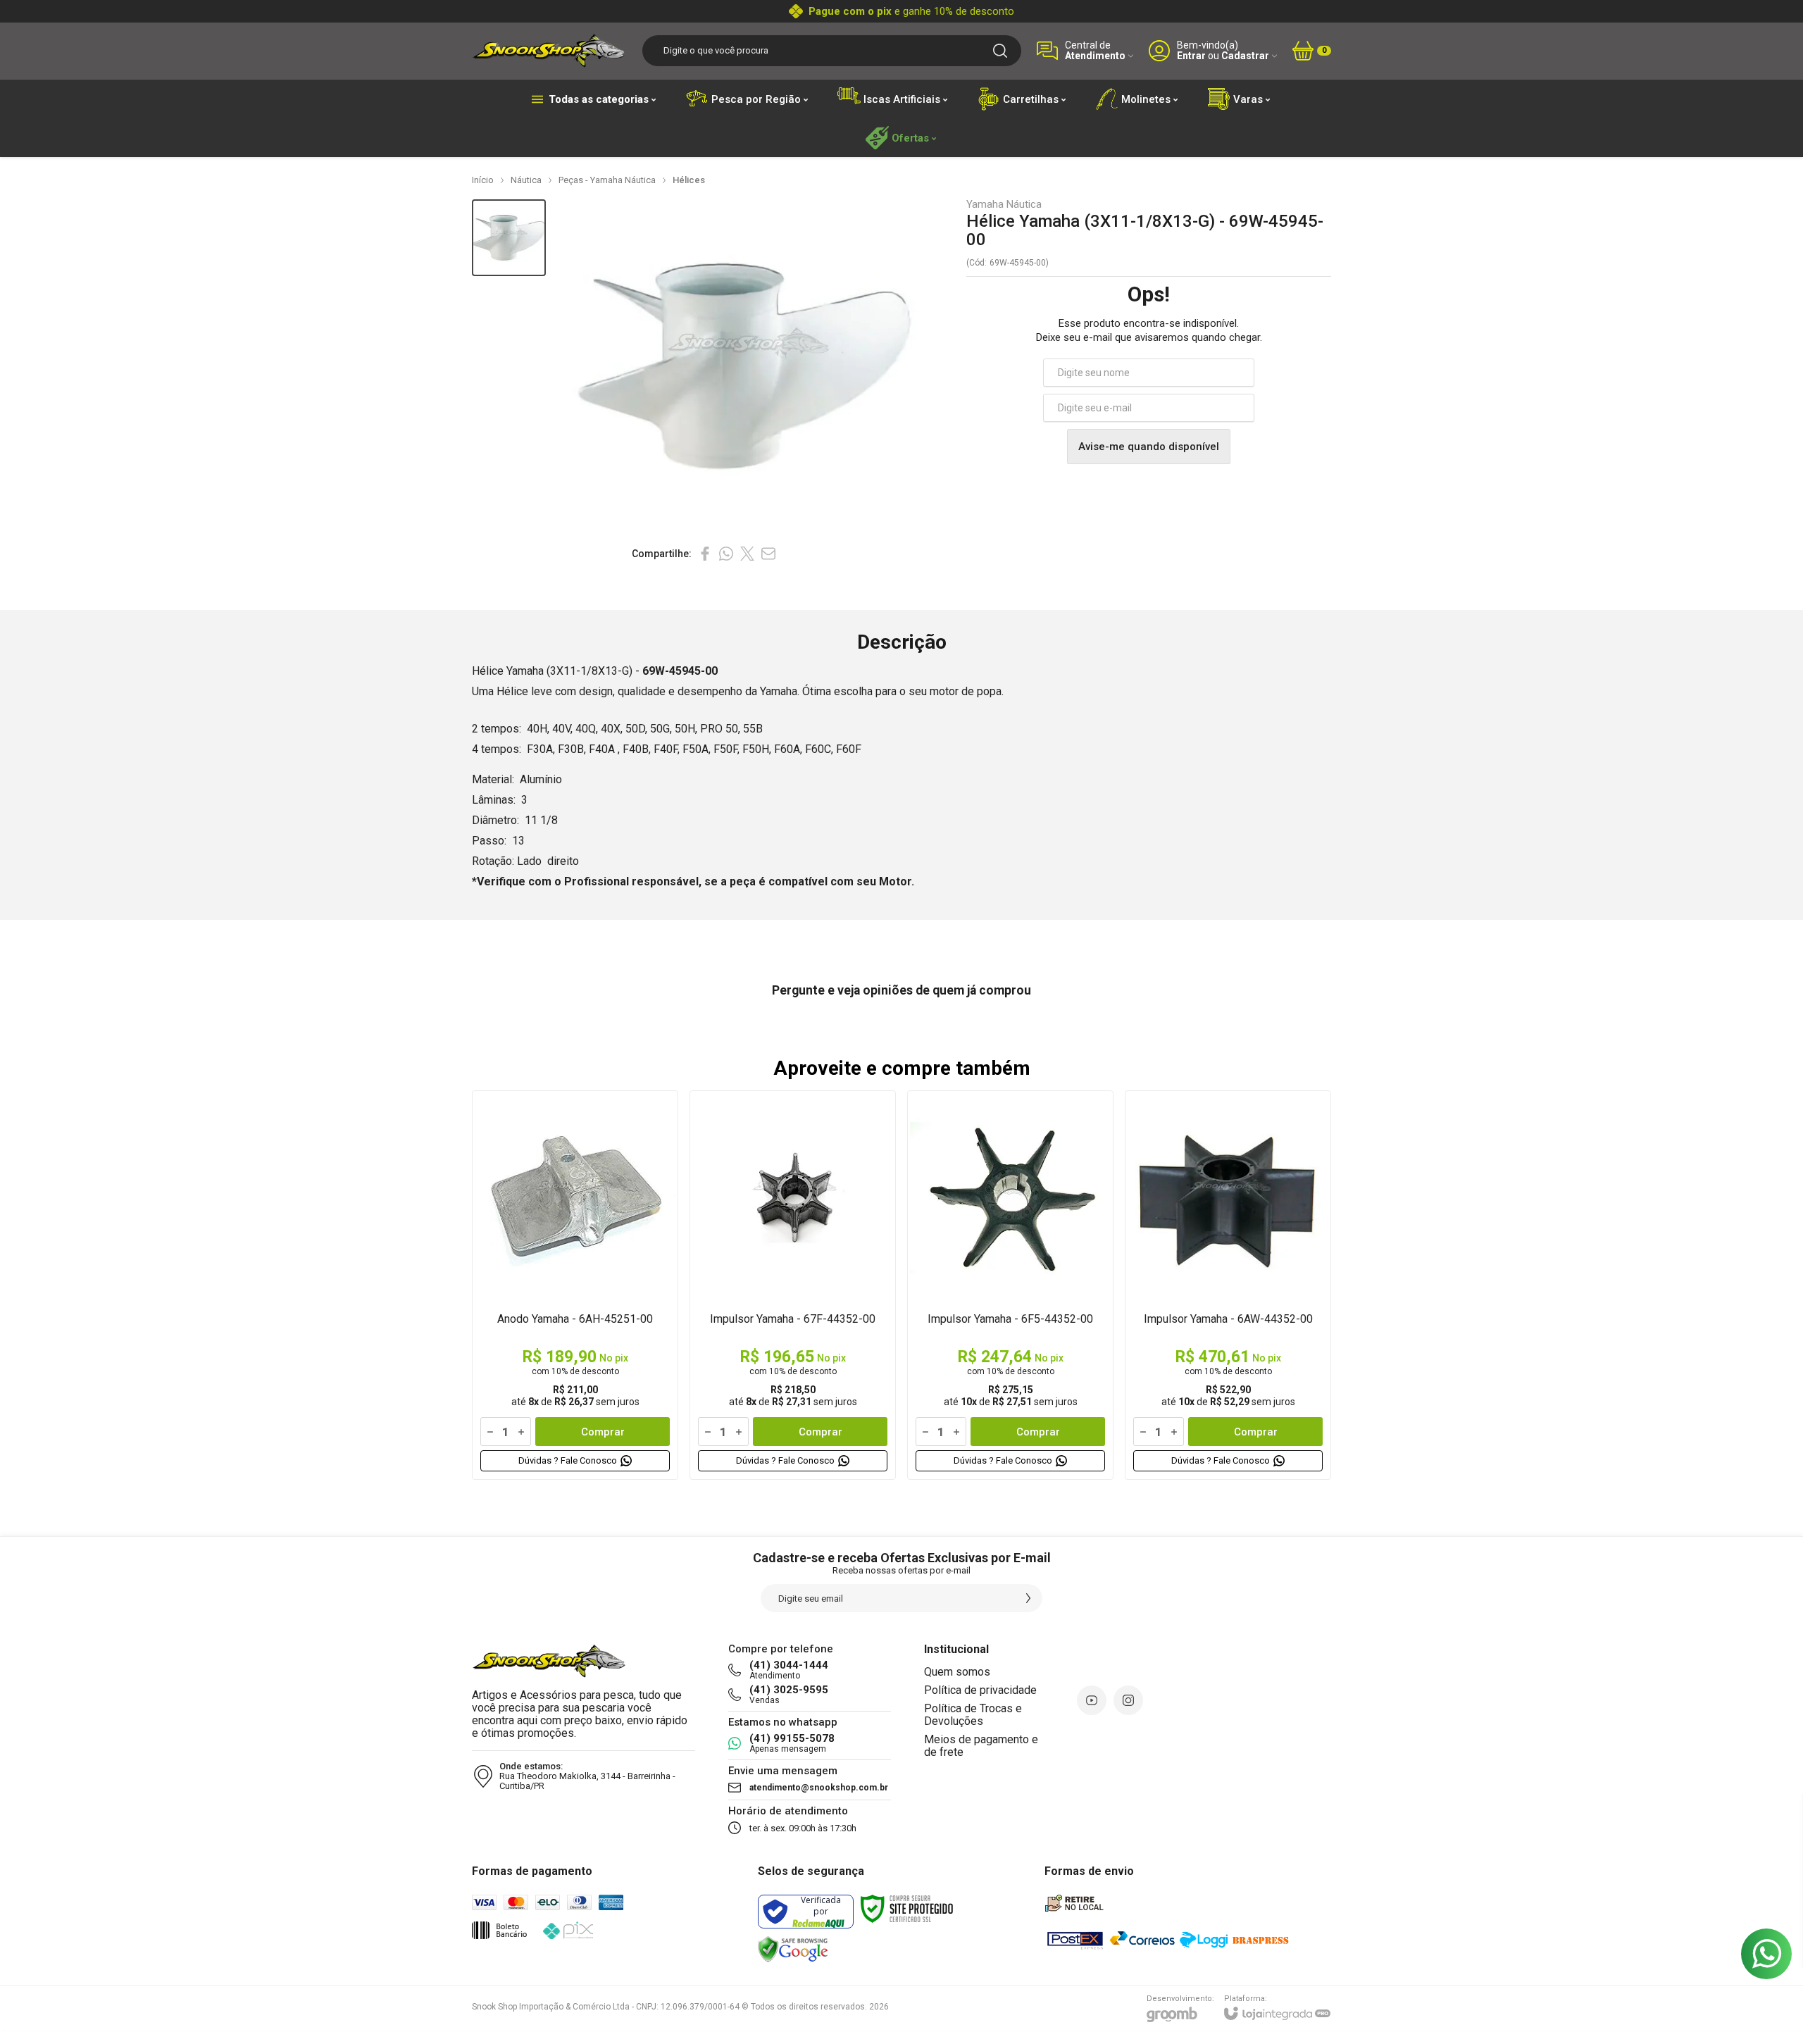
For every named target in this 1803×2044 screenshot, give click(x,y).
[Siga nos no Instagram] (1128, 1700)
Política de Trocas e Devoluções (973, 1715)
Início (483, 180)
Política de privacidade (980, 1690)
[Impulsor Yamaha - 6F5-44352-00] (1010, 1285)
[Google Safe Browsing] (793, 1950)
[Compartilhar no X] (747, 554)
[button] (509, 238)
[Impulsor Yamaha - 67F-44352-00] (793, 1285)
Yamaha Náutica (1004, 205)
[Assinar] (1028, 1598)
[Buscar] (1000, 51)
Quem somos (957, 1672)
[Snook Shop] (549, 50)
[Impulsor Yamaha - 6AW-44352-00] (1228, 1285)
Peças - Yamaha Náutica (607, 180)
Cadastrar (1245, 56)
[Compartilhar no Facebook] (705, 554)
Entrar (1191, 56)
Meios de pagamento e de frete (981, 1746)
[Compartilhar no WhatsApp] (726, 554)
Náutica (526, 180)
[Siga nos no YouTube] (1092, 1700)
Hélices (689, 180)
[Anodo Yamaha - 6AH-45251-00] (575, 1285)
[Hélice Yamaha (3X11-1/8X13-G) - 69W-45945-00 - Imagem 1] (509, 238)
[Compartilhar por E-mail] (768, 554)
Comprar (603, 1432)
